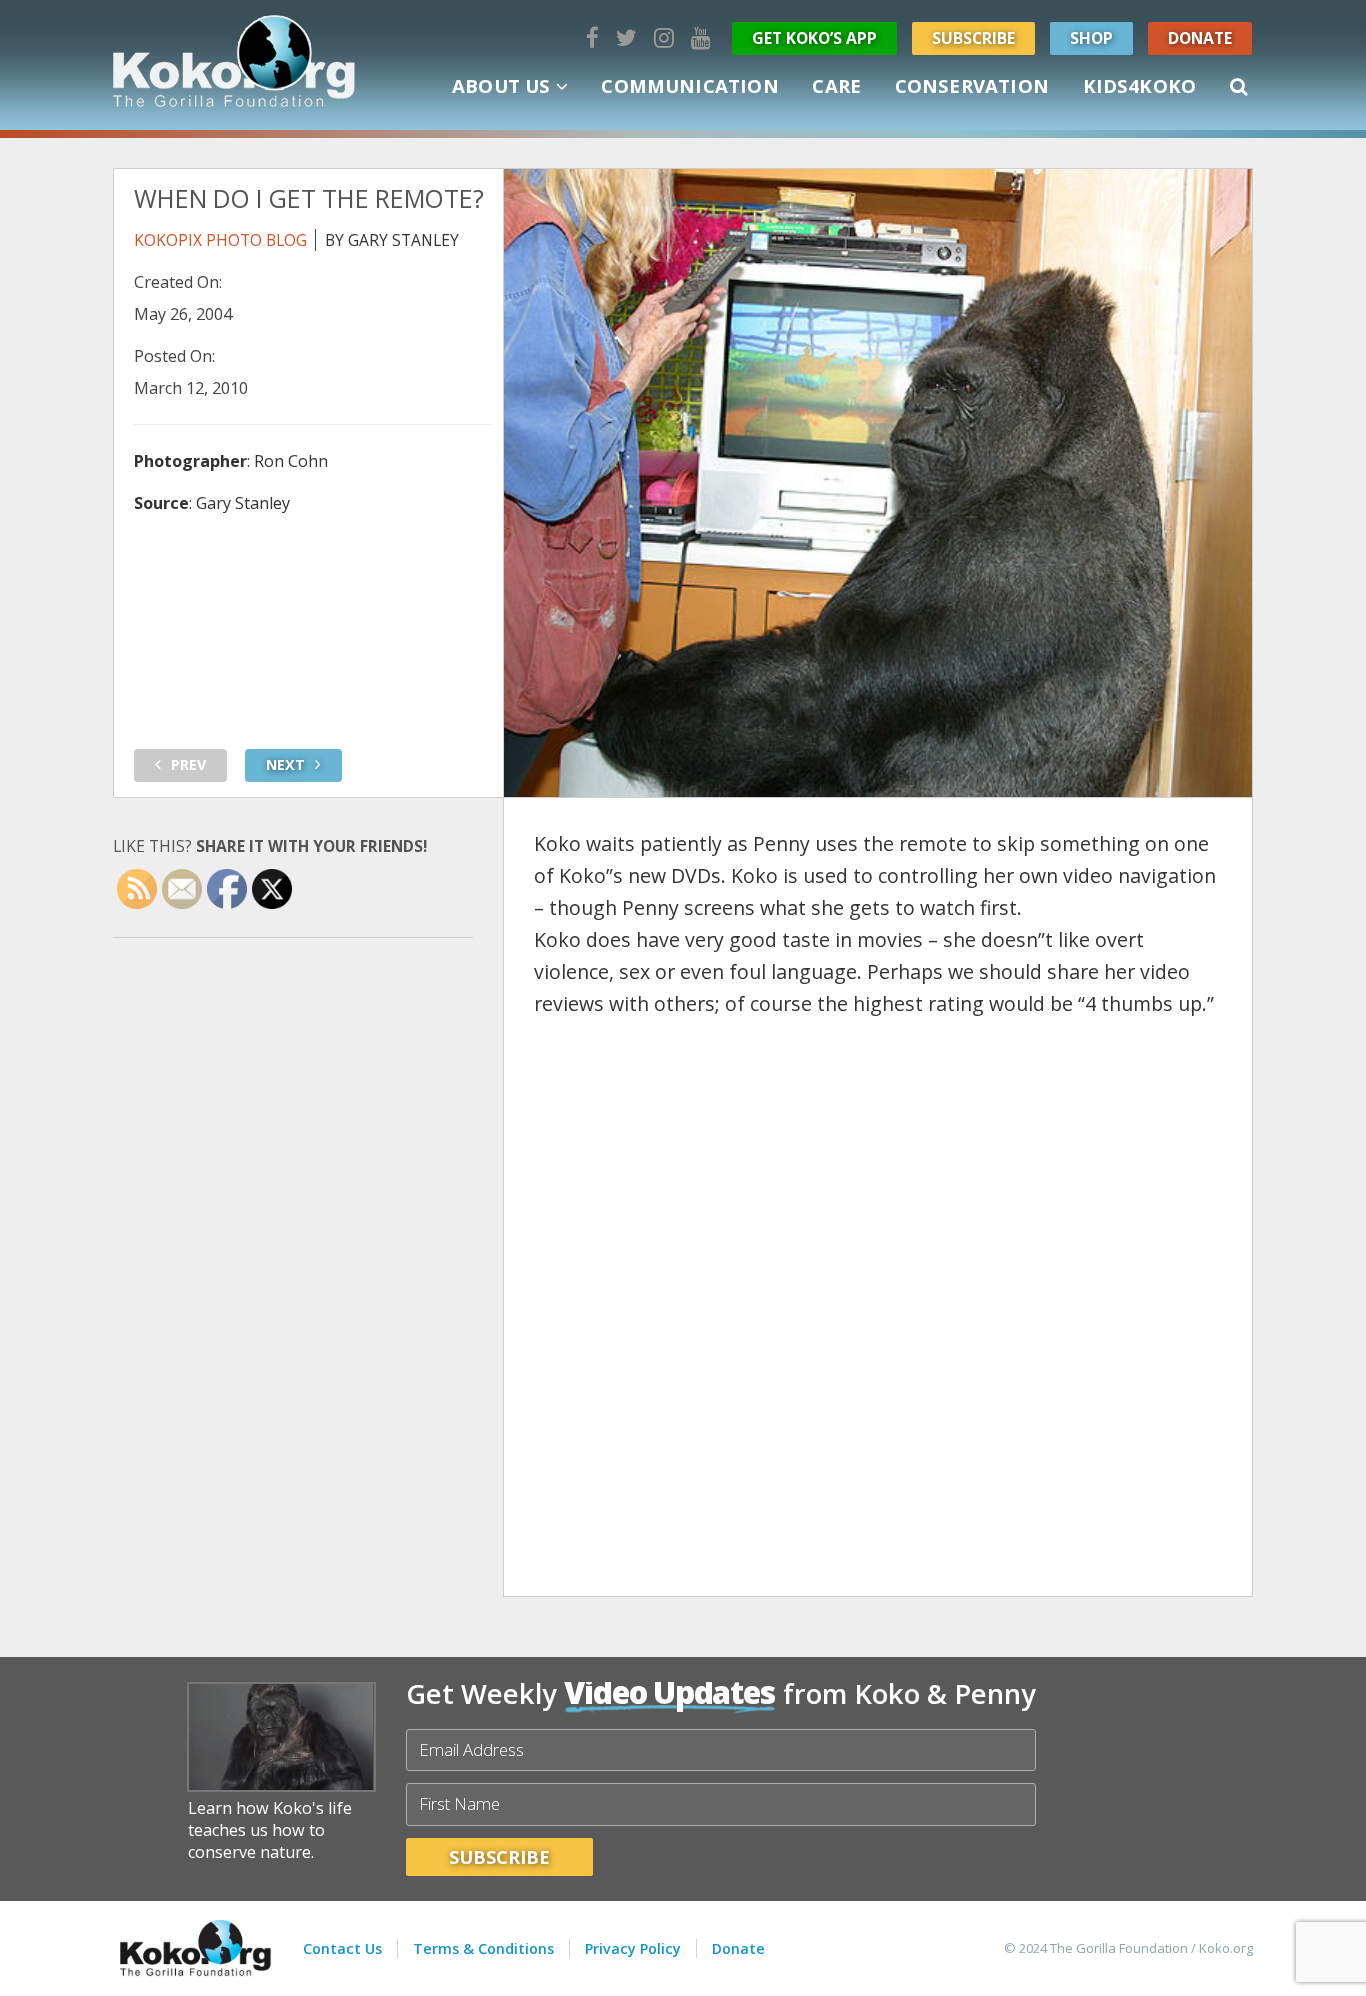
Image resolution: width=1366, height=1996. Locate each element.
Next (285, 764)
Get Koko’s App (814, 38)
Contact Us (342, 1948)
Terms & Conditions (483, 1948)
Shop (1091, 38)
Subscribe (973, 38)
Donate (1200, 38)
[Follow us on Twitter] (626, 37)
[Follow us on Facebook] (592, 37)
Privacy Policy (633, 1948)
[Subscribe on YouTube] (701, 37)
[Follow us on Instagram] (664, 37)
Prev (188, 764)
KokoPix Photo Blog (220, 240)
